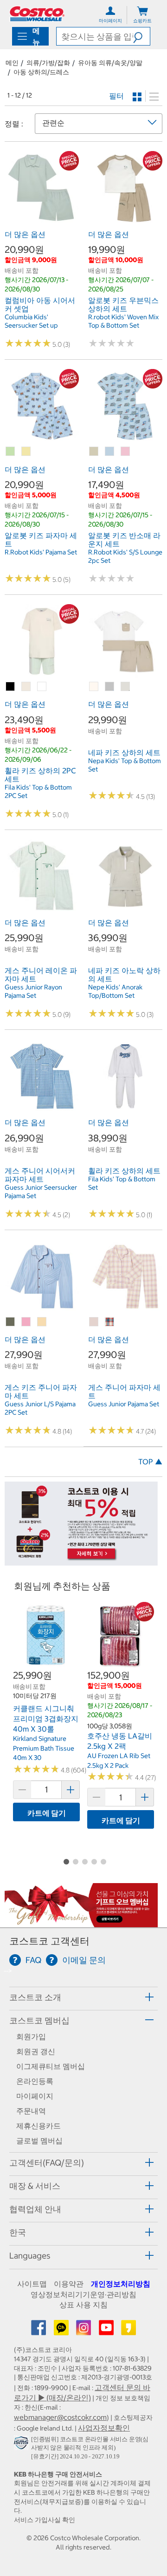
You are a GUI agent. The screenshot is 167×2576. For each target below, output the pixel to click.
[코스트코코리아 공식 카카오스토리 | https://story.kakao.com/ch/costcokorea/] (128, 2331)
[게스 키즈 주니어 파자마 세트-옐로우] (42, 1322)
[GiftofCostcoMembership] (81, 1923)
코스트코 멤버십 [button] (39, 2020)
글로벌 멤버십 (39, 2141)
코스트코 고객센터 (49, 1941)
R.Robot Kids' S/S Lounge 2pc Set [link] (125, 556)
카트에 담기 (47, 1813)
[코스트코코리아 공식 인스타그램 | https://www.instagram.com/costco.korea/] (84, 2331)
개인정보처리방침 (121, 2284)
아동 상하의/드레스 (41, 72)
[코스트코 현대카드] (81, 1561)
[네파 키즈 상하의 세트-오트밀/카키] (126, 687)
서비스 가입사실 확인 (45, 2520)
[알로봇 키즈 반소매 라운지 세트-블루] (110, 452)
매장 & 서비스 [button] (35, 2186)
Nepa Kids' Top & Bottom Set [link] (125, 765)
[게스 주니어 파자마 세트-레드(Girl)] (110, 1322)
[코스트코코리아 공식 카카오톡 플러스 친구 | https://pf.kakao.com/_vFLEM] (62, 2331)
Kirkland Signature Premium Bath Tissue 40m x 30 (44, 1748)
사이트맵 (32, 2284)
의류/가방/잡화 (48, 63)
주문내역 (31, 2111)
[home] (37, 14)
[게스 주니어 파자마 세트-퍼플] (94, 1322)
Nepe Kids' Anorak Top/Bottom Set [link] (115, 991)
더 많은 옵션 (25, 234)
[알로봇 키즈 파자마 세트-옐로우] (26, 452)
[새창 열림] (22, 2445)
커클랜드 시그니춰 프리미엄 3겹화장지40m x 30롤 (46, 1718)
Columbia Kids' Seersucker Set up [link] (31, 321)
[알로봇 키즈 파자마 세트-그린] (11, 452)
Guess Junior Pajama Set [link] (124, 1404)
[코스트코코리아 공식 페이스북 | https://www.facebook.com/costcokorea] (39, 2331)
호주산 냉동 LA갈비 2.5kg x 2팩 (120, 1741)
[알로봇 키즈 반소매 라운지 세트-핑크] (126, 452)
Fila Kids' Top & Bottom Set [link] (122, 1183)
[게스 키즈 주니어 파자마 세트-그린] (11, 1322)
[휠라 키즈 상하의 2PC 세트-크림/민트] (26, 687)
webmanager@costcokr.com (60, 2417)
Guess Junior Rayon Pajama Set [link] (33, 991)
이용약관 (69, 2284)
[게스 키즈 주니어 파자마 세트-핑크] (26, 1322)
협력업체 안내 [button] (35, 2209)
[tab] (83, 1997)
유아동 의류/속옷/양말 (110, 63)
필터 (116, 96)
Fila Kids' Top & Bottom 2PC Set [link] (38, 791)
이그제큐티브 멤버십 (51, 2066)
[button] (141, 36)
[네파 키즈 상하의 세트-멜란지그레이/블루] (110, 687)
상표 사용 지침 (83, 2305)
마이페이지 (35, 2096)
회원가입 (31, 2036)
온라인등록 (35, 2081)
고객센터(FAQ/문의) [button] (47, 2163)
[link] (42, 220)
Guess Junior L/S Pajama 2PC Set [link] (40, 1408)
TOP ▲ (150, 1462)
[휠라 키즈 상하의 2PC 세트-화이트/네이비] (42, 687)
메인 (12, 63)
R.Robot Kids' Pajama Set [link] (41, 552)
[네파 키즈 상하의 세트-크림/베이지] (94, 687)
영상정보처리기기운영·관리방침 (83, 2294)
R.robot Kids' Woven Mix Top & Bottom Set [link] (123, 321)
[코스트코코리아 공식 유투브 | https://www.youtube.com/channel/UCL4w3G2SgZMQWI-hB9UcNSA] (107, 2331)
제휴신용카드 (39, 2126)
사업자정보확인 (104, 2428)
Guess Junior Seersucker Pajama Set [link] (41, 1192)
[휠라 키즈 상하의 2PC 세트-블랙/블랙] (11, 687)
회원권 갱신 (36, 2051)
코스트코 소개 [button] (35, 1997)
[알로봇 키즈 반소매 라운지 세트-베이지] (94, 452)
